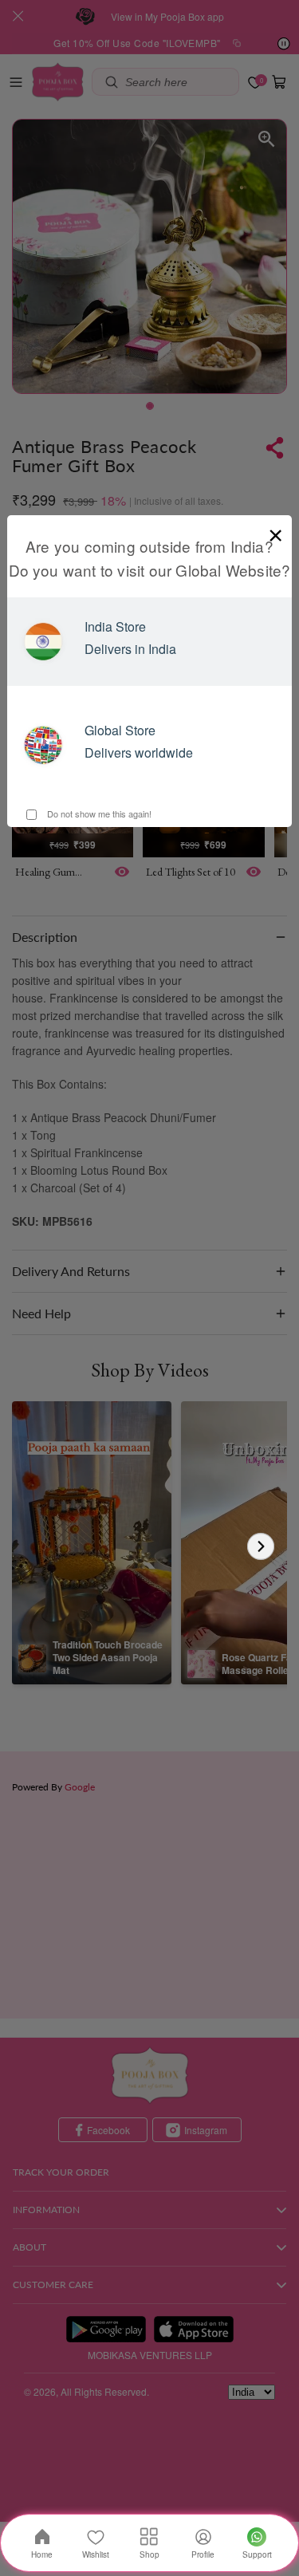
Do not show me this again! (98, 813)
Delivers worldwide (139, 752)
